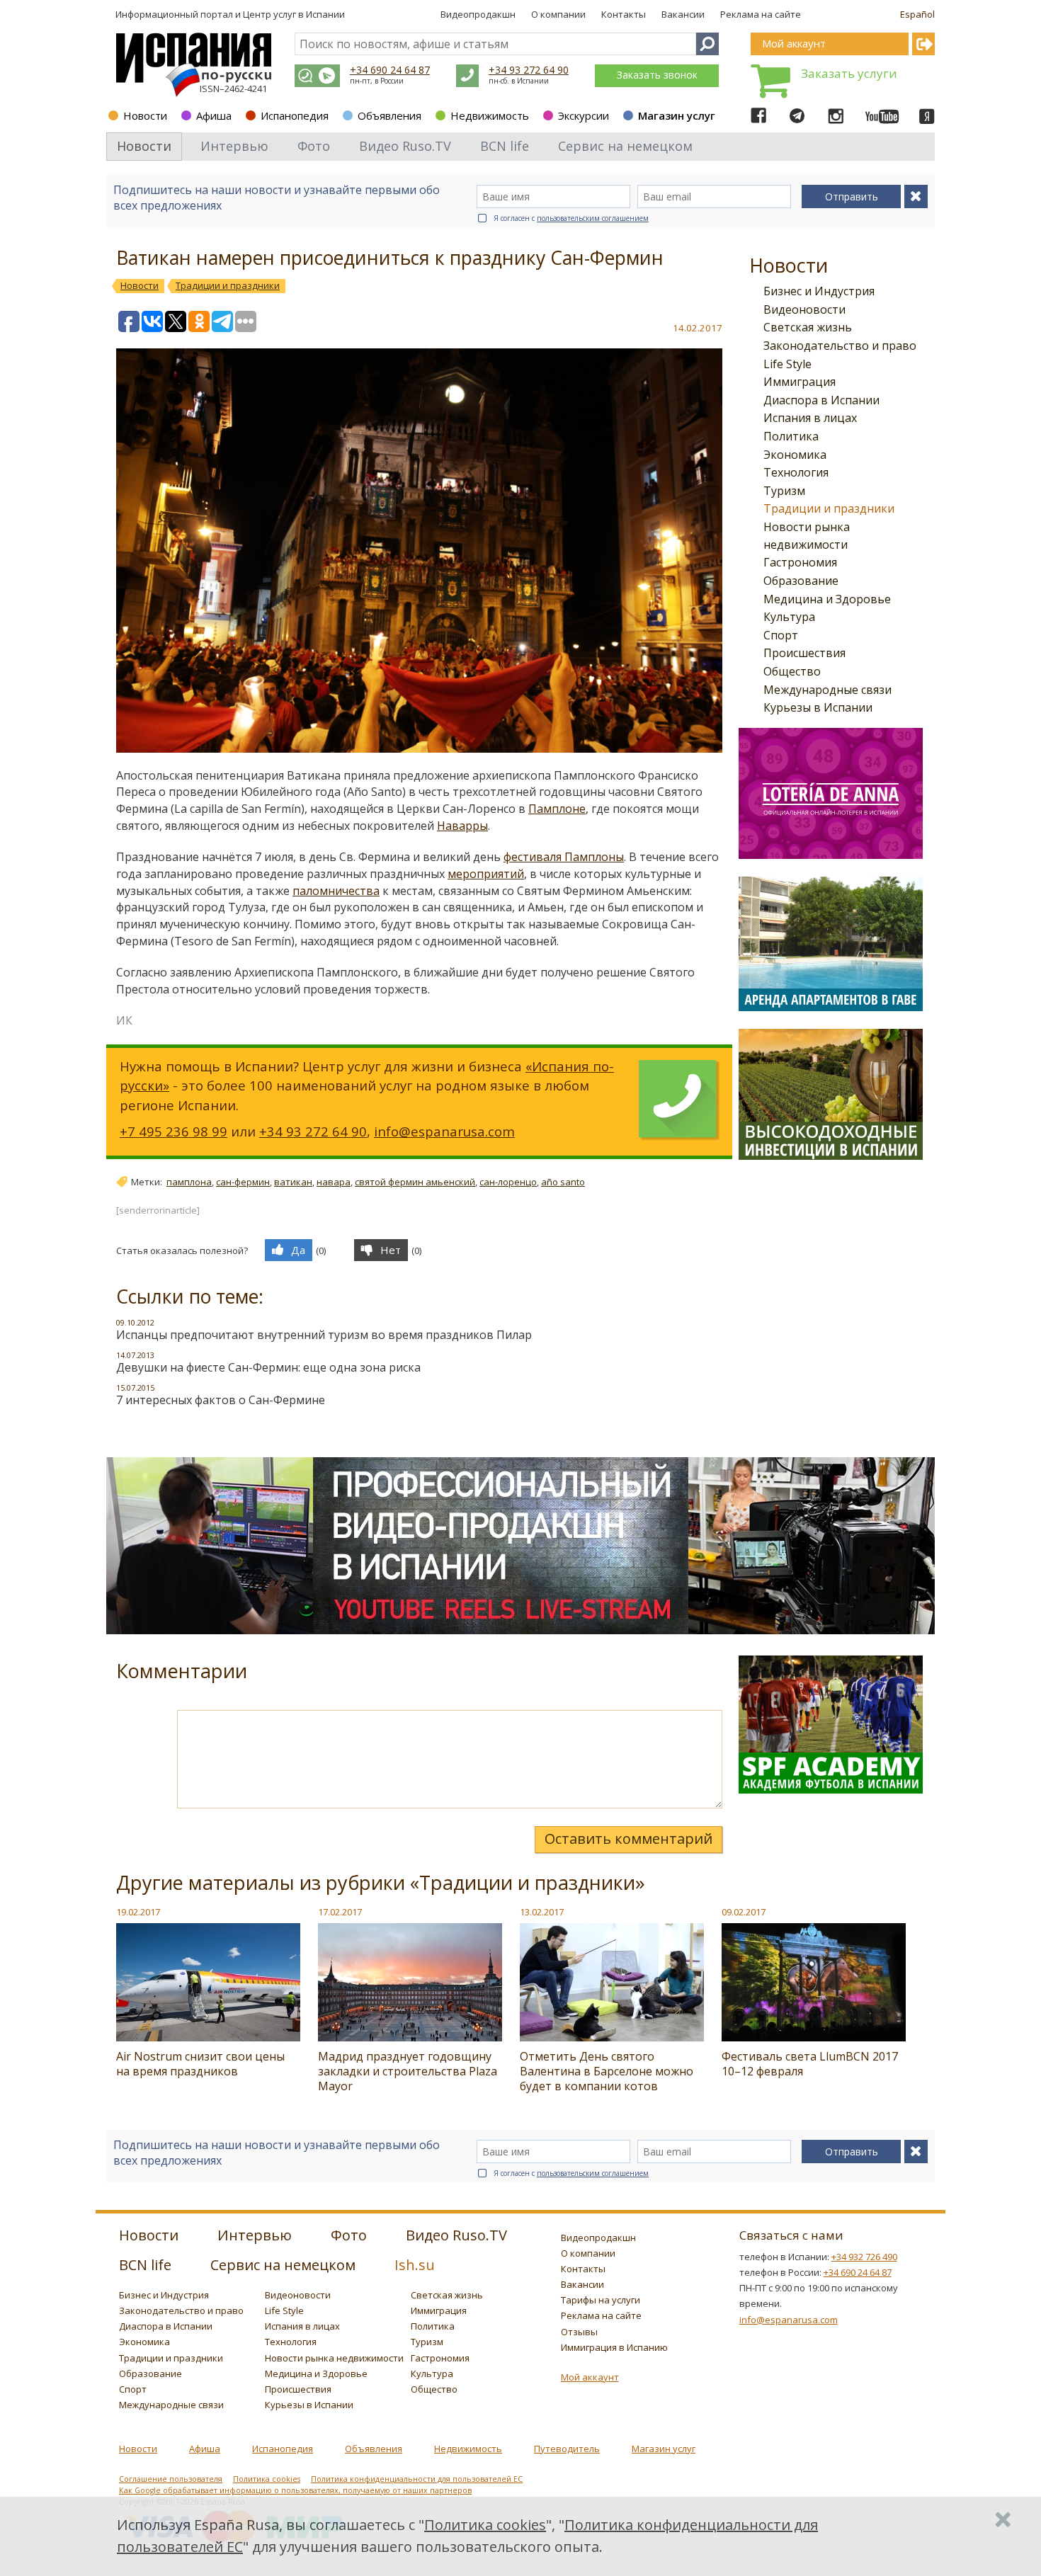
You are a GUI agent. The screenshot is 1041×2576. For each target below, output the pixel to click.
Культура (789, 617)
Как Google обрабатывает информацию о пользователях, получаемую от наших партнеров (295, 2490)
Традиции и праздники (829, 508)
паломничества (336, 891)
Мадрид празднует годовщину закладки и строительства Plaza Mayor (408, 2071)
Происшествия (804, 653)
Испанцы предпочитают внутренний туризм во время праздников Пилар (324, 1335)
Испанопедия (295, 115)
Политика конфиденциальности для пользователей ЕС (417, 2479)
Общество (792, 671)
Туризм (784, 491)
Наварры (462, 826)
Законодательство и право (840, 346)
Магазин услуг (677, 115)
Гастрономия (800, 562)
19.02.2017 (138, 1912)
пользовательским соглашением (593, 218)
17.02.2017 (340, 1912)
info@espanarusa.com (444, 1131)
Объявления (389, 115)
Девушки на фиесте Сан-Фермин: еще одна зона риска (268, 1367)
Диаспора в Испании (821, 400)
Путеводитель (567, 2449)
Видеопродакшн (478, 14)
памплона (189, 1182)
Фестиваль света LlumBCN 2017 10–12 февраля (810, 2064)
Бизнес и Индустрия (819, 291)
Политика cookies (267, 2479)
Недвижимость (490, 115)
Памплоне (557, 809)
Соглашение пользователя (171, 2479)
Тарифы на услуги (601, 2300)
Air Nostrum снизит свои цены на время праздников (200, 2064)
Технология (796, 472)
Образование (801, 581)
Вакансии (683, 14)
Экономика (795, 455)
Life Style (787, 364)
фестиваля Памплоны (564, 857)
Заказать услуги (849, 73)
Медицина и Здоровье (827, 599)
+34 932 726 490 (864, 2257)
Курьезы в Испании (818, 707)
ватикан (293, 1182)
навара (334, 1182)
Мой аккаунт (590, 2377)
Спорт (781, 635)
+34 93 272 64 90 (529, 70)
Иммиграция (800, 382)
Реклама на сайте (761, 14)
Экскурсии (584, 115)
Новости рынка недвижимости (334, 2358)
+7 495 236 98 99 (173, 1131)
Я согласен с (571, 218)
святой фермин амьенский (415, 1182)
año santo (563, 1182)
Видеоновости (804, 309)
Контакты (624, 14)
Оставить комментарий (628, 1839)
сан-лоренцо (508, 1182)
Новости (145, 115)
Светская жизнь (808, 327)
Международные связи (827, 690)
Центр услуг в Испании (294, 14)
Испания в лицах (810, 418)
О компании (558, 14)
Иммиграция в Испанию (614, 2347)
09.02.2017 (744, 1912)
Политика (791, 436)
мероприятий (486, 874)
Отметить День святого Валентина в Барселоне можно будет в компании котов (607, 2071)
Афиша (214, 115)
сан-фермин (243, 1182)
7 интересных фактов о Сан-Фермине (221, 1400)
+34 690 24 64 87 (390, 70)
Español (917, 14)
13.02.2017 (542, 1912)
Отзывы (579, 2332)
